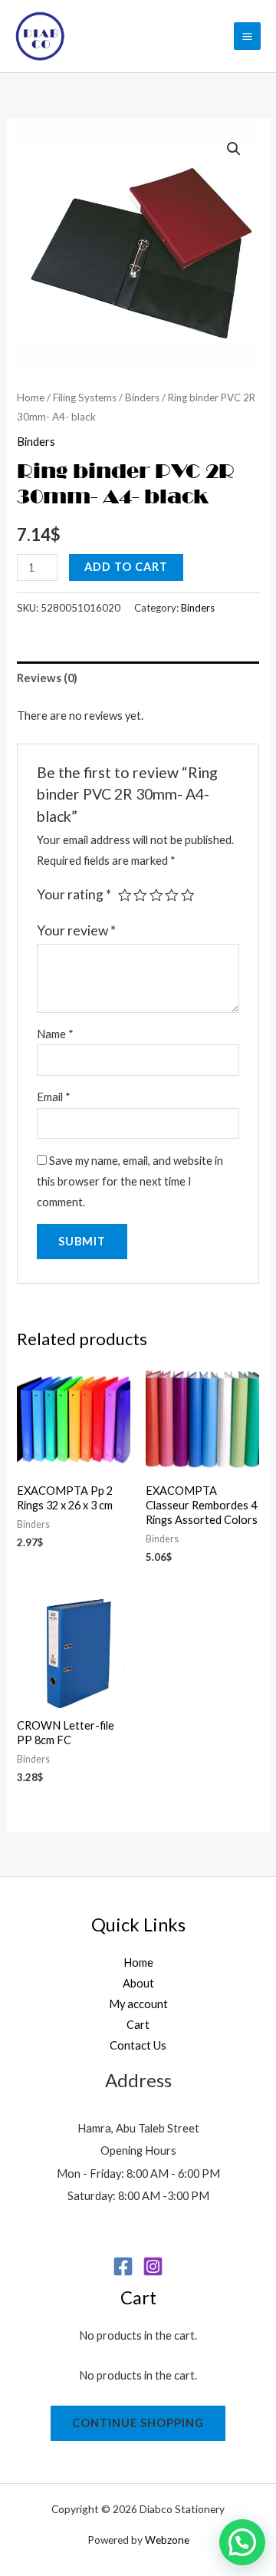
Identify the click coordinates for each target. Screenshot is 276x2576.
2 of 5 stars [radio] (140, 895)
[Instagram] (153, 2266)
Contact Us (138, 2045)
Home (31, 397)
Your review (76, 930)
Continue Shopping (138, 2423)
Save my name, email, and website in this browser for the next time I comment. (130, 1181)
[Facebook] (123, 2266)
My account (138, 2004)
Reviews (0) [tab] (47, 678)
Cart (138, 2025)
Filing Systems (85, 397)
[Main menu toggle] (247, 36)
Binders (142, 397)
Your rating (74, 894)
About (138, 1983)
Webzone (167, 2540)
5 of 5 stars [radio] (188, 895)
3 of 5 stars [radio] (156, 895)
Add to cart (126, 567)
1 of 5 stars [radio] (125, 895)
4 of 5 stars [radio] (172, 895)
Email (54, 1097)
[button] (234, 149)
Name (55, 1034)
